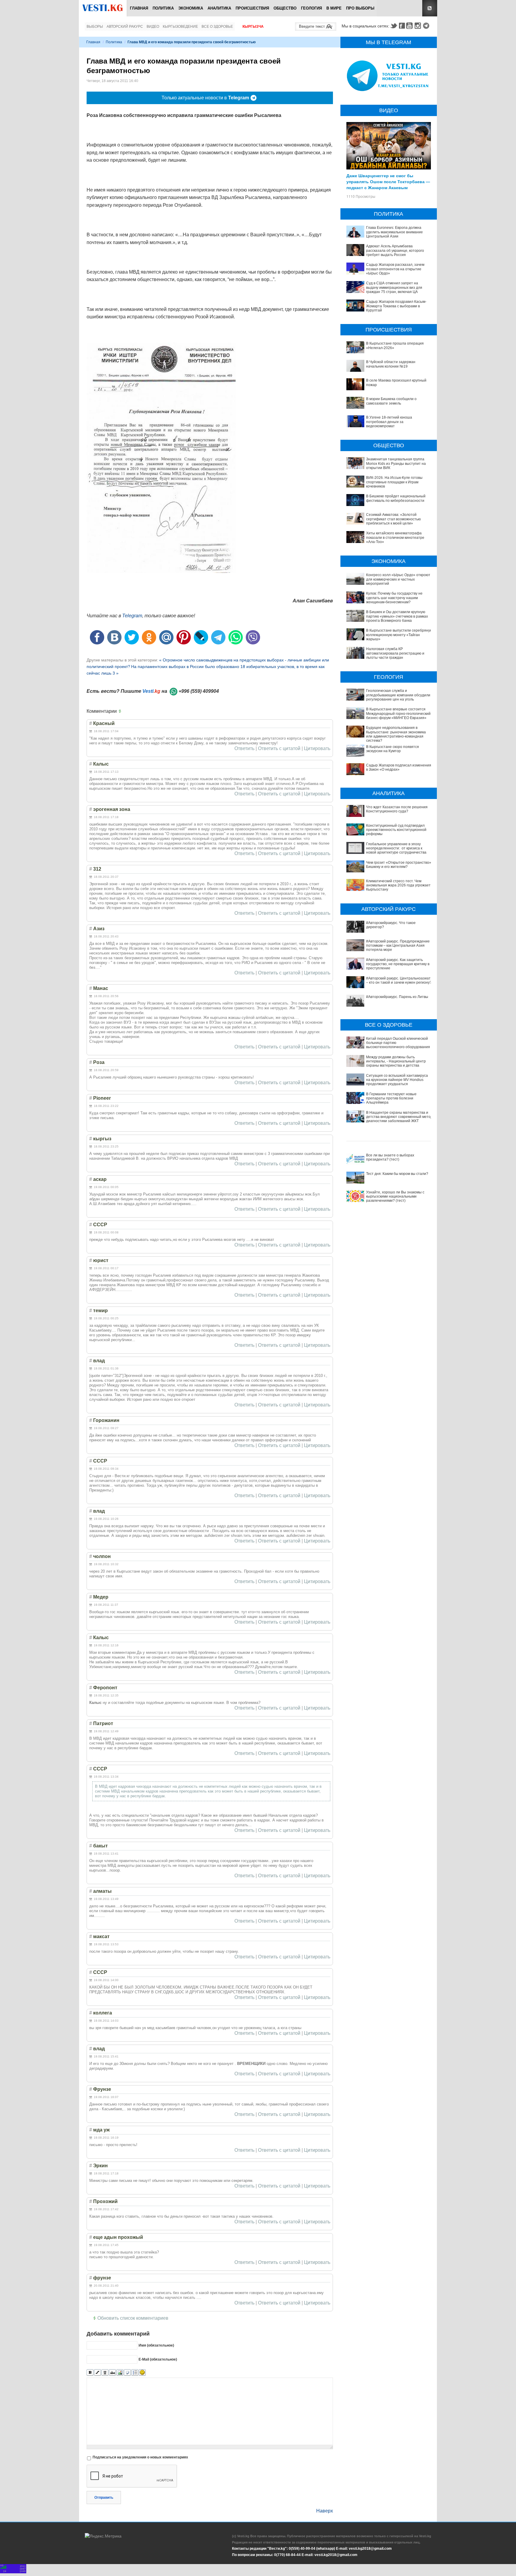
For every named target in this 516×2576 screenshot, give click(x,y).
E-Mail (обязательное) (158, 2359)
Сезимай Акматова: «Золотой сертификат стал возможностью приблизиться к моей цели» (393, 519)
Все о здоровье (217, 27)
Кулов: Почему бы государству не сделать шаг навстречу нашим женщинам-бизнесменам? (394, 598)
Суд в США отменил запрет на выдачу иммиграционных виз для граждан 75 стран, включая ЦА (394, 287)
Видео (153, 27)
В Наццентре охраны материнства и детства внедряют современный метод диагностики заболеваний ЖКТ (399, 1117)
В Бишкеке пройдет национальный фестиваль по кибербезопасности (396, 498)
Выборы (95, 27)
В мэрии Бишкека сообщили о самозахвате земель (391, 401)
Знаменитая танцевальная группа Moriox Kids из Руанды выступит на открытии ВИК (396, 463)
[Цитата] (127, 2373)
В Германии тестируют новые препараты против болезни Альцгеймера (391, 1098)
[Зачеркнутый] (112, 2373)
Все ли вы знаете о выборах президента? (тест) (390, 1157)
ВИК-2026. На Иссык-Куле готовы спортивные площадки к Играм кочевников (394, 482)
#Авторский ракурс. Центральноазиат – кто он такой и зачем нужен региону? (399, 980)
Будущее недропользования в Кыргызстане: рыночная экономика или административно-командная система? (396, 734)
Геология (311, 8)
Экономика (191, 8)
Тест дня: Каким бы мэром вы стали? (397, 1174)
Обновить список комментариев (133, 2318)
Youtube (410, 26)
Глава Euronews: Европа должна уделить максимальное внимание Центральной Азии (394, 232)
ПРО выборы (360, 8)
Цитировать (317, 749)
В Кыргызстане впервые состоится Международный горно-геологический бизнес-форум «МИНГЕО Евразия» (398, 714)
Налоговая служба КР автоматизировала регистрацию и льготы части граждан (395, 653)
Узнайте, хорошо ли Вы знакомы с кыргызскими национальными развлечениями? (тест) (395, 1197)
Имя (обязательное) (156, 2345)
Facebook (402, 26)
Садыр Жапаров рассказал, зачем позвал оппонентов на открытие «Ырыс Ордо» (395, 269)
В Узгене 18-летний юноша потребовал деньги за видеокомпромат (389, 422)
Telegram (427, 26)
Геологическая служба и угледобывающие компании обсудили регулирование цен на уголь (398, 695)
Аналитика (219, 8)
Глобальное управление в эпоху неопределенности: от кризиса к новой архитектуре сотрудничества (396, 848)
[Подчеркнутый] (105, 2373)
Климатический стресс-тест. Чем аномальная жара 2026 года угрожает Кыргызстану (398, 885)
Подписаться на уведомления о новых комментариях (140, 2457)
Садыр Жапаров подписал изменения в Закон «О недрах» (399, 767)
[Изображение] (120, 2373)
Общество (285, 8)
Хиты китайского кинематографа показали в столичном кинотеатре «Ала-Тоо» (395, 537)
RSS (430, 8)
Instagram (419, 26)
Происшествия (252, 8)
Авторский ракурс (125, 27)
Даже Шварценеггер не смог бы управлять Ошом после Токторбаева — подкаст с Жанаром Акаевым (388, 181)
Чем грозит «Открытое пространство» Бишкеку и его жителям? (399, 865)
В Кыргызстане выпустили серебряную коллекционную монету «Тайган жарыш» (399, 635)
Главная (139, 8)
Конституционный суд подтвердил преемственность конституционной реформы (396, 830)
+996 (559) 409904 (199, 691)
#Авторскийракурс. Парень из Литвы (397, 997)
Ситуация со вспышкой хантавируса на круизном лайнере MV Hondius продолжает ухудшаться (397, 1080)
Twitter (394, 26)
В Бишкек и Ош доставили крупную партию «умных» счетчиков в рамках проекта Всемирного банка (397, 616)
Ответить (244, 749)
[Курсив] (97, 2373)
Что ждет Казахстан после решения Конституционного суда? (397, 809)
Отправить (104, 2498)
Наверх (325, 2511)
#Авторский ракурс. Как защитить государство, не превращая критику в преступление (398, 964)
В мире (334, 8)
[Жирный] (90, 2373)
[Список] (135, 2373)
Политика (163, 8)
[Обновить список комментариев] (121, 711)
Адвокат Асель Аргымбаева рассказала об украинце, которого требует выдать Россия (395, 250)
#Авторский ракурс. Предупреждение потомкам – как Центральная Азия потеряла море (398, 946)
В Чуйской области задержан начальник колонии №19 (391, 364)
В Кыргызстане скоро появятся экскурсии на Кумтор (393, 749)
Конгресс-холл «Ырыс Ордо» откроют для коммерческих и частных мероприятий (398, 579)
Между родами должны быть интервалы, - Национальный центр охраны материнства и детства (396, 1061)
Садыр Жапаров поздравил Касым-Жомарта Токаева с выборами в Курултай (396, 306)
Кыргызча (253, 27)
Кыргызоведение (180, 27)
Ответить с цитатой (279, 749)
